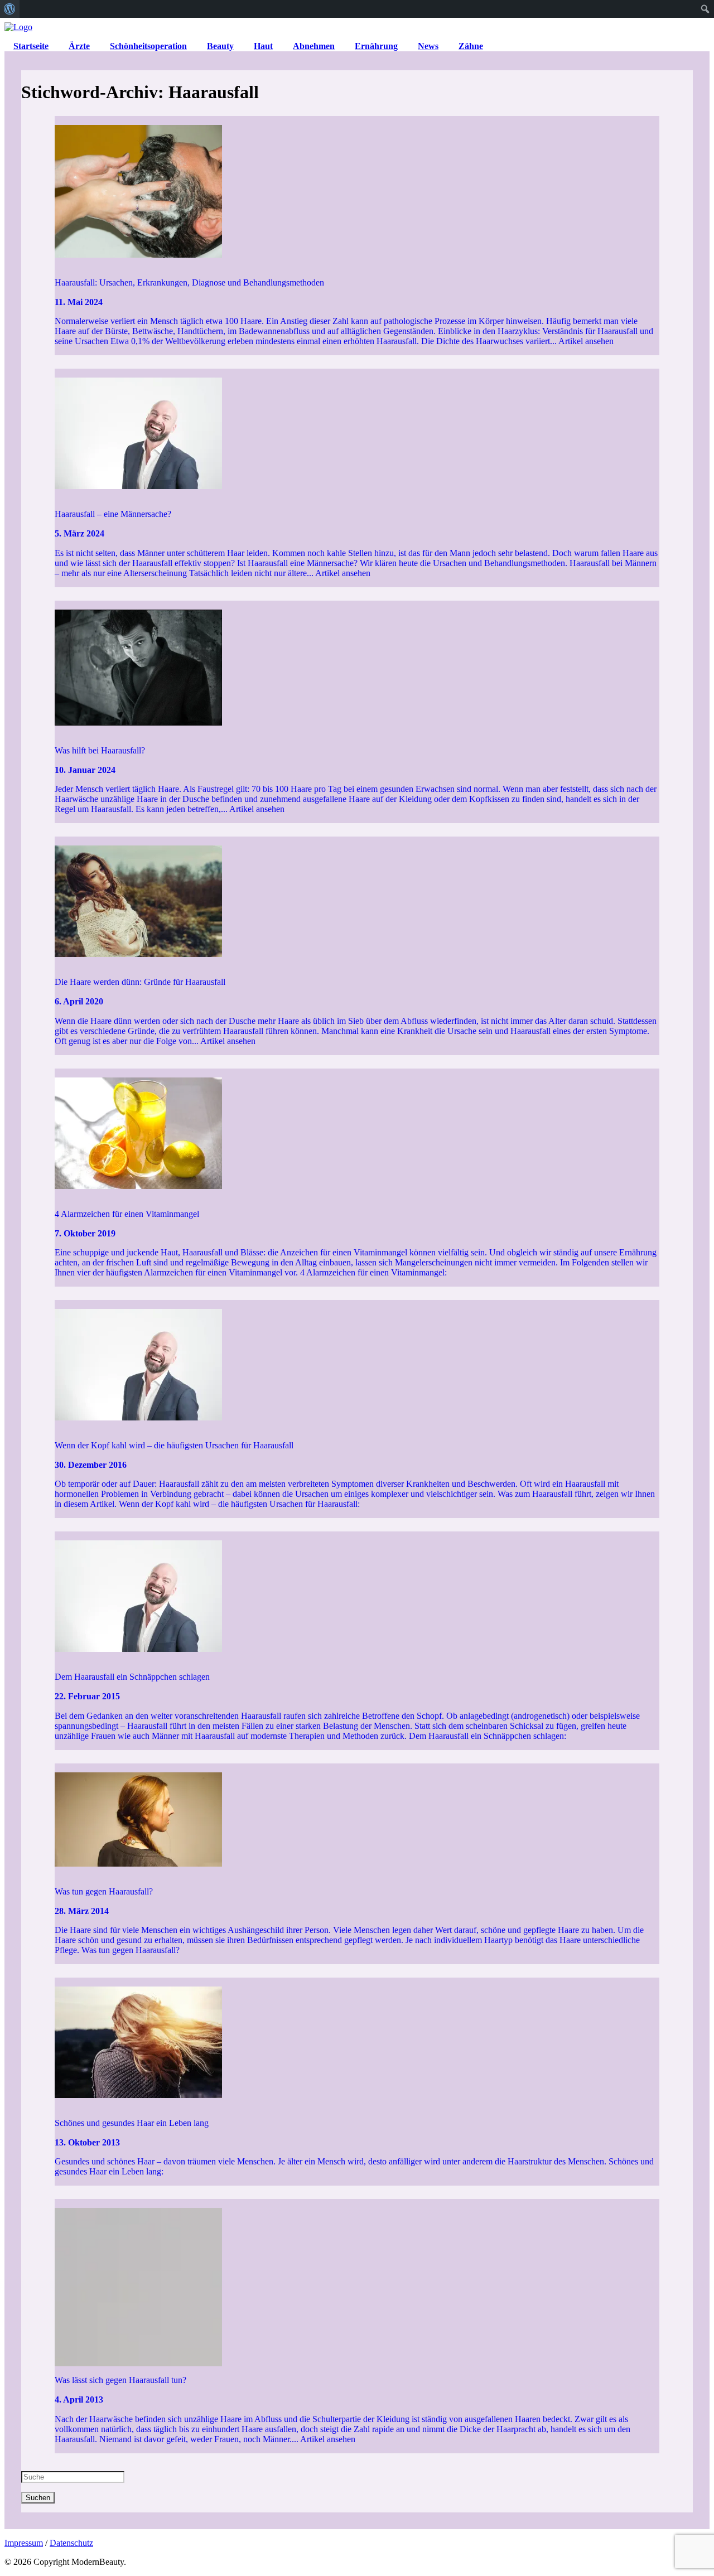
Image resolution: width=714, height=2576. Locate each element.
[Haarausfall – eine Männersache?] (357, 434)
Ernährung (376, 46)
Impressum (24, 2543)
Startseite (31, 46)
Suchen (38, 2498)
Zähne (471, 46)
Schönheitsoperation (148, 46)
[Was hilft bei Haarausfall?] (357, 669)
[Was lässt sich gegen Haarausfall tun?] (357, 2283)
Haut (263, 46)
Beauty (220, 46)
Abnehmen (314, 46)
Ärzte (79, 46)
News (428, 46)
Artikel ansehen (586, 341)
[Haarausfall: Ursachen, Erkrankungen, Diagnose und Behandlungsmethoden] (357, 192)
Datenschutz (71, 2543)
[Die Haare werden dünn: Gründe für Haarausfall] (357, 902)
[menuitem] (10, 9)
